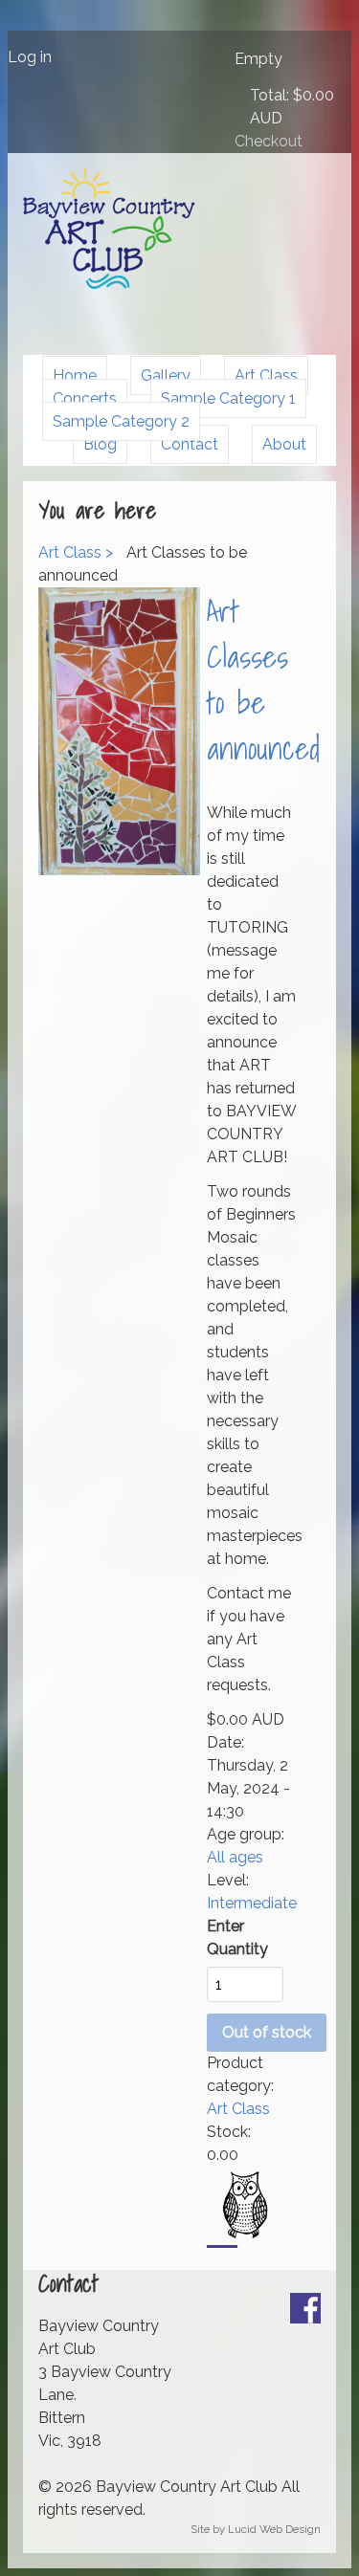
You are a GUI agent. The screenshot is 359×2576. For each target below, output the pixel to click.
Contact (190, 444)
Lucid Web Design (274, 2529)
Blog (100, 444)
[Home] (109, 284)
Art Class (266, 375)
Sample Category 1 (228, 398)
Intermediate (252, 1903)
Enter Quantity (237, 1938)
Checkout (269, 141)
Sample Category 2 (121, 421)
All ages (235, 1857)
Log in (30, 57)
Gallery (166, 375)
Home (75, 375)
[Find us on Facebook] (305, 2318)
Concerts (85, 398)
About (284, 444)
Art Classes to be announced (263, 679)
